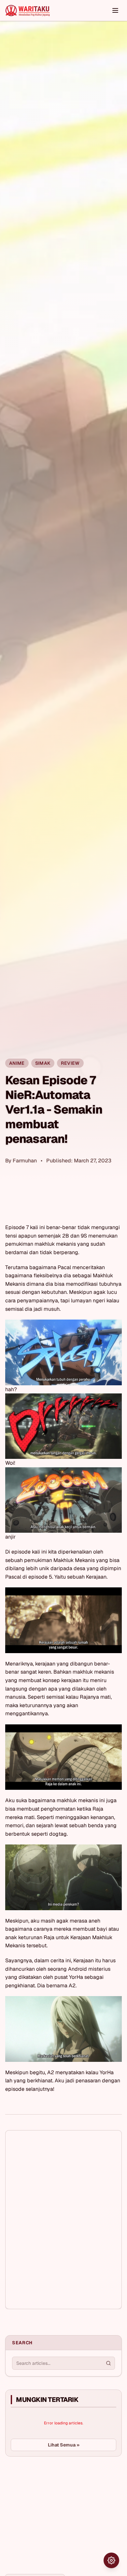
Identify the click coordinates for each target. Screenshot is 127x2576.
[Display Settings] (111, 2560)
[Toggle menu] (115, 10)
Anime (17, 1063)
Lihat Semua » (64, 2445)
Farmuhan (25, 1161)
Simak (43, 1063)
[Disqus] (63, 2220)
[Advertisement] (54, 2510)
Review (70, 1063)
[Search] (108, 2363)
